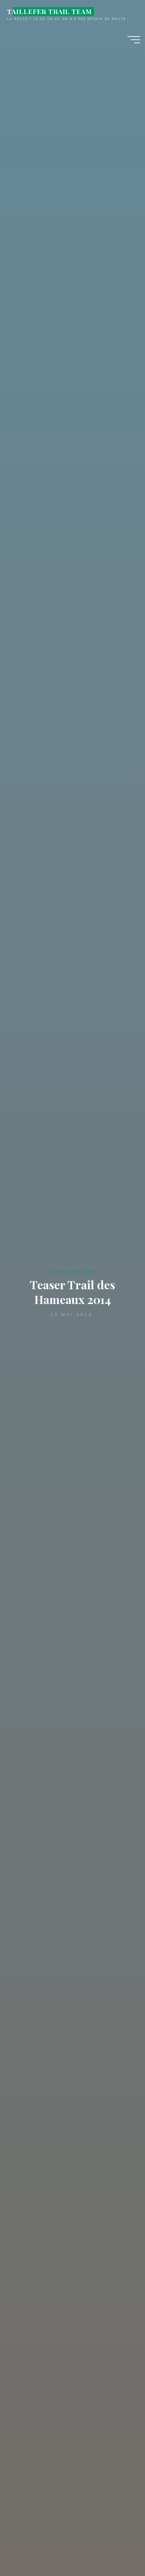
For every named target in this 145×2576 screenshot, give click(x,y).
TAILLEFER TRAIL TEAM (49, 11)
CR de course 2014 (71, 1271)
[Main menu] (134, 40)
